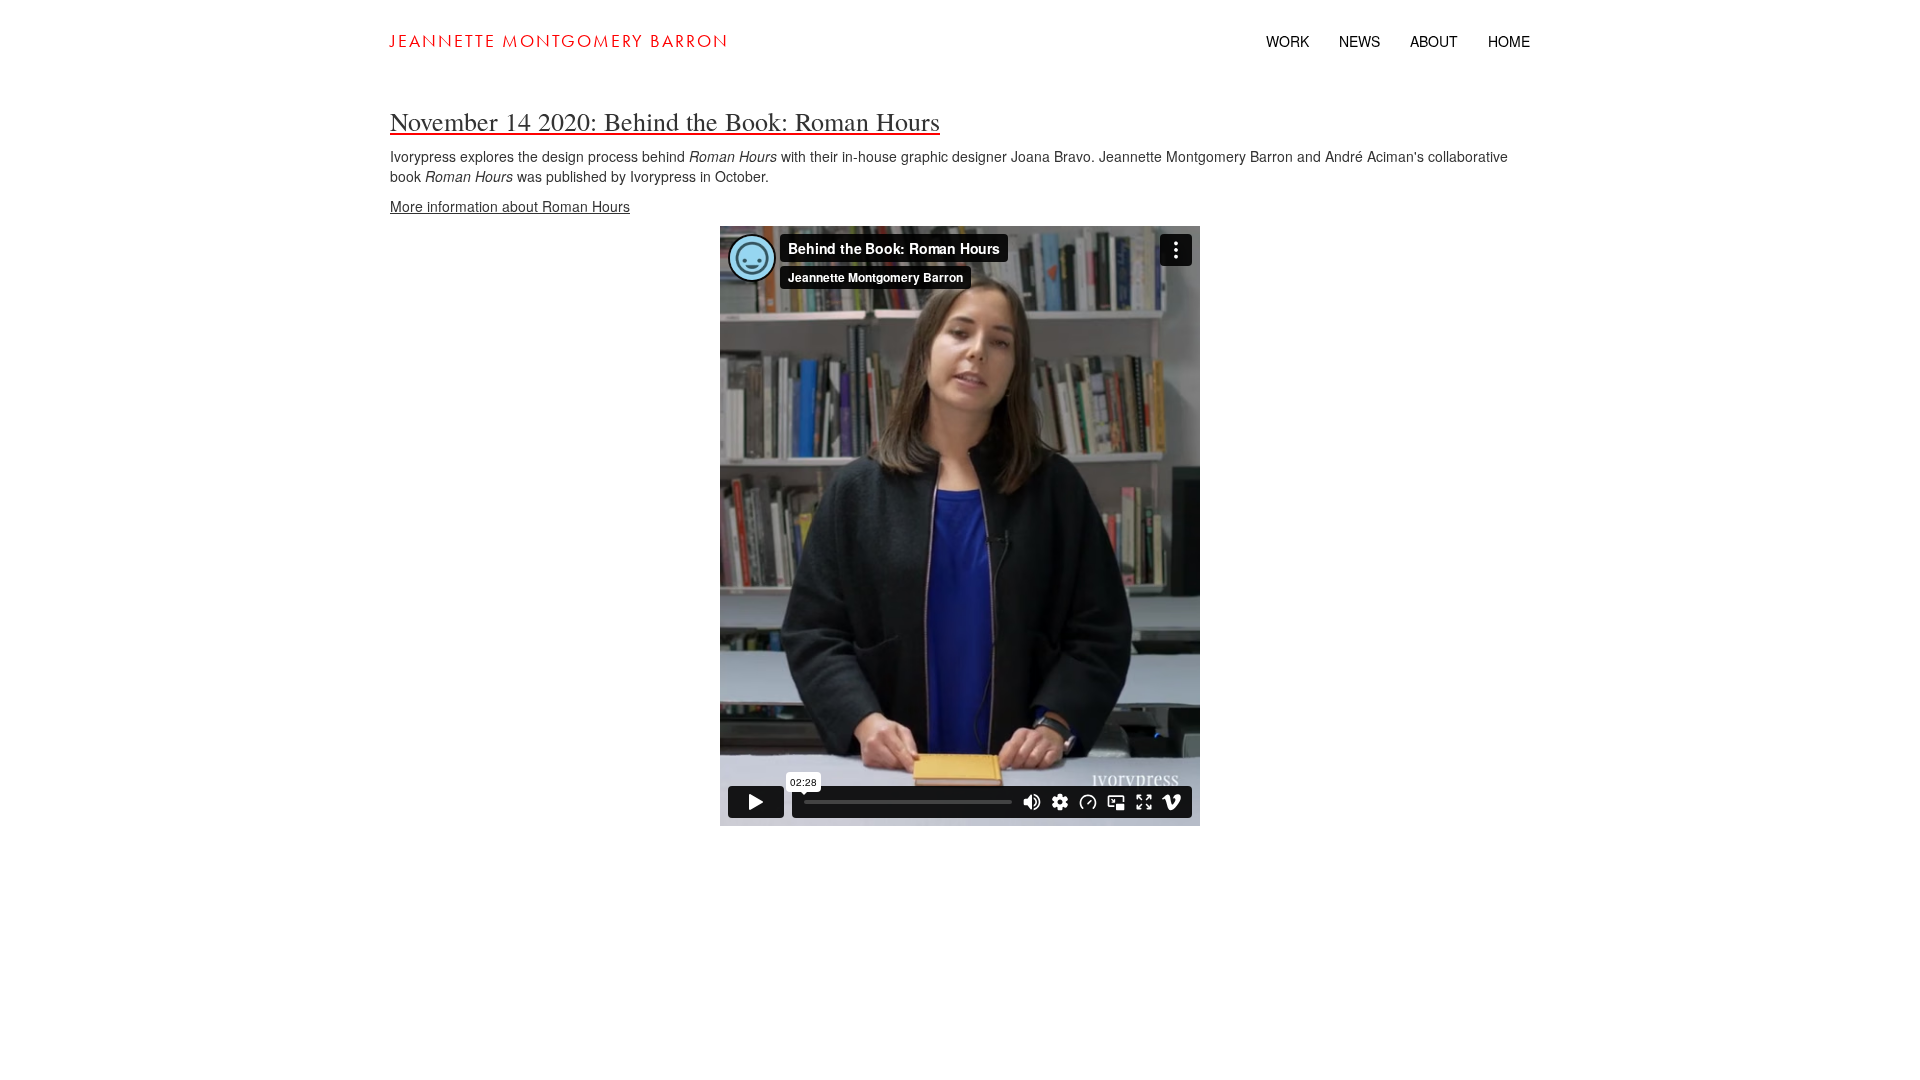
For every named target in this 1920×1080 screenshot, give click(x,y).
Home (1509, 41)
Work (1287, 41)
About (1434, 41)
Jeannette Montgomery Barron (559, 40)
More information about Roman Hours (510, 206)
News (1359, 41)
